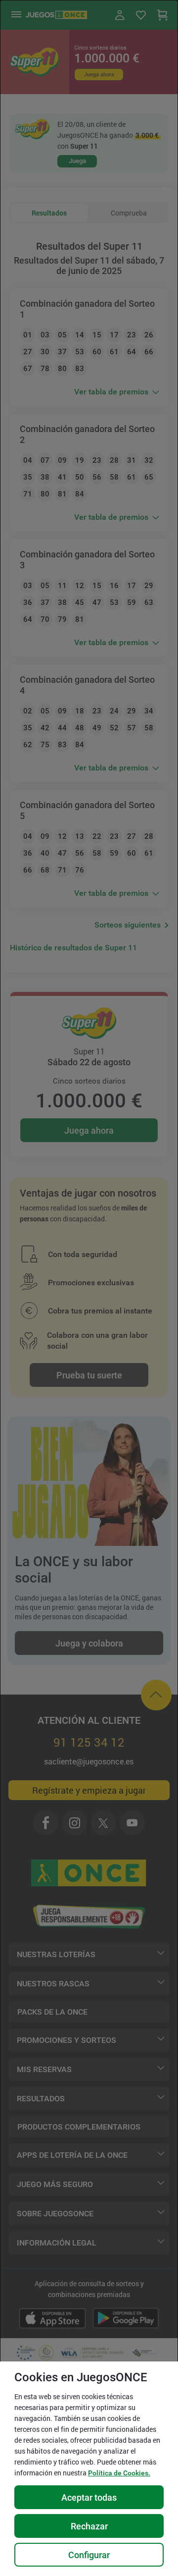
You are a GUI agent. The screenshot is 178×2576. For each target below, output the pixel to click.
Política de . (119, 2473)
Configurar (89, 2555)
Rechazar (89, 2526)
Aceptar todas (89, 2497)
